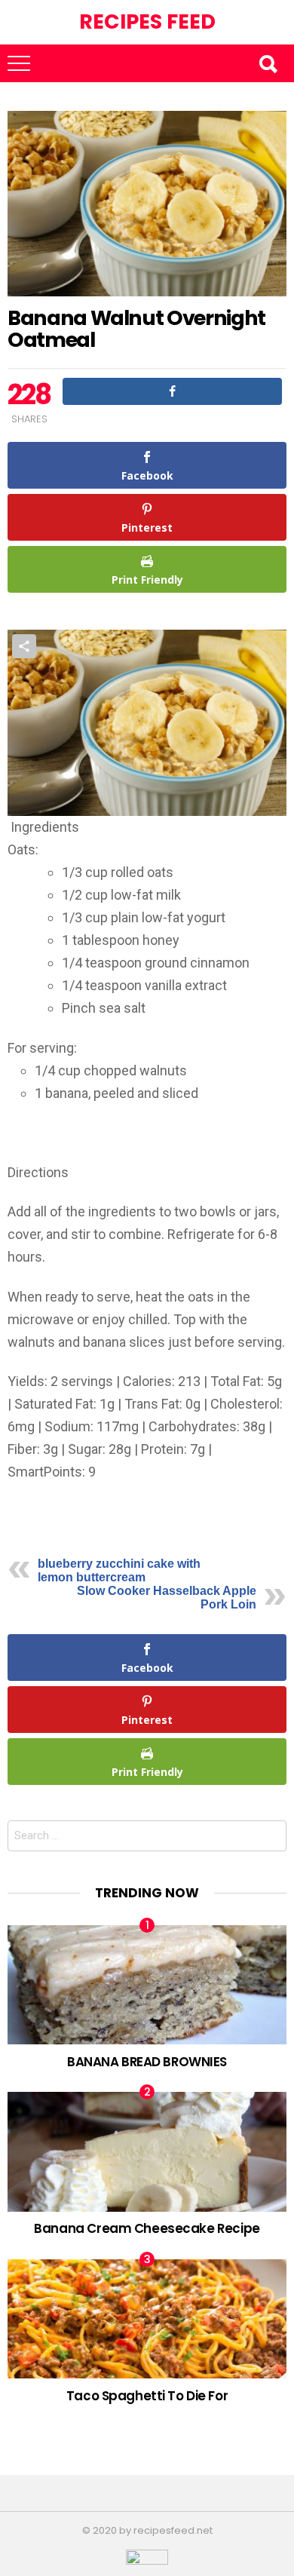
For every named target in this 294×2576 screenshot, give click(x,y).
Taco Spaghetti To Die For (147, 2396)
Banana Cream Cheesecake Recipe (147, 2228)
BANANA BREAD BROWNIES (147, 2062)
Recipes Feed (147, 21)
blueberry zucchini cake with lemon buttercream (119, 1570)
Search (268, 63)
